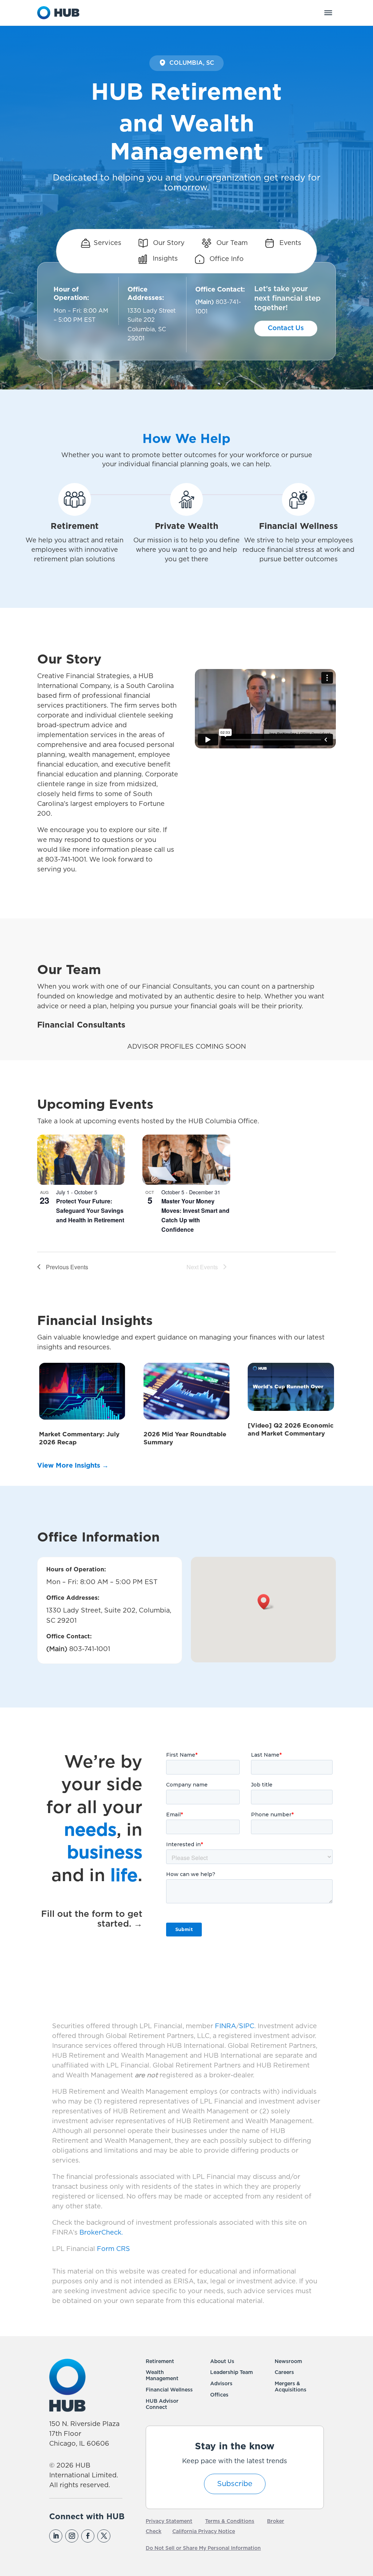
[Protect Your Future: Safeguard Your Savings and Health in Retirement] (81, 1160)
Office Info (226, 259)
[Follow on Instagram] (72, 2536)
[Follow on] (119, 2536)
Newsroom (288, 2362)
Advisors (221, 2384)
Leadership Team (231, 2373)
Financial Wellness (169, 2390)
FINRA (225, 2026)
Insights (164, 259)
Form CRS (113, 2249)
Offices (219, 2395)
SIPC (247, 2026)
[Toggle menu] (328, 13)
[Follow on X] (104, 2536)
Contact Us (286, 328)
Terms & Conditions (230, 2521)
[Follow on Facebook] (88, 2536)
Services (107, 243)
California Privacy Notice (204, 2532)
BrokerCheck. (101, 2233)
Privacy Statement (169, 2521)
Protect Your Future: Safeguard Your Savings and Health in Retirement (90, 1210)
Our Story (168, 243)
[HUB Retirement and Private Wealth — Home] (58, 13)
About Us (222, 2362)
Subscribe (235, 2484)
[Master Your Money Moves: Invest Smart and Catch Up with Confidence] (186, 1160)
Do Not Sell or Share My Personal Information (203, 2548)
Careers (284, 2373)
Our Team (231, 243)
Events (289, 243)
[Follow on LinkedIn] (56, 2536)
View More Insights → (73, 1466)
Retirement (160, 2362)
